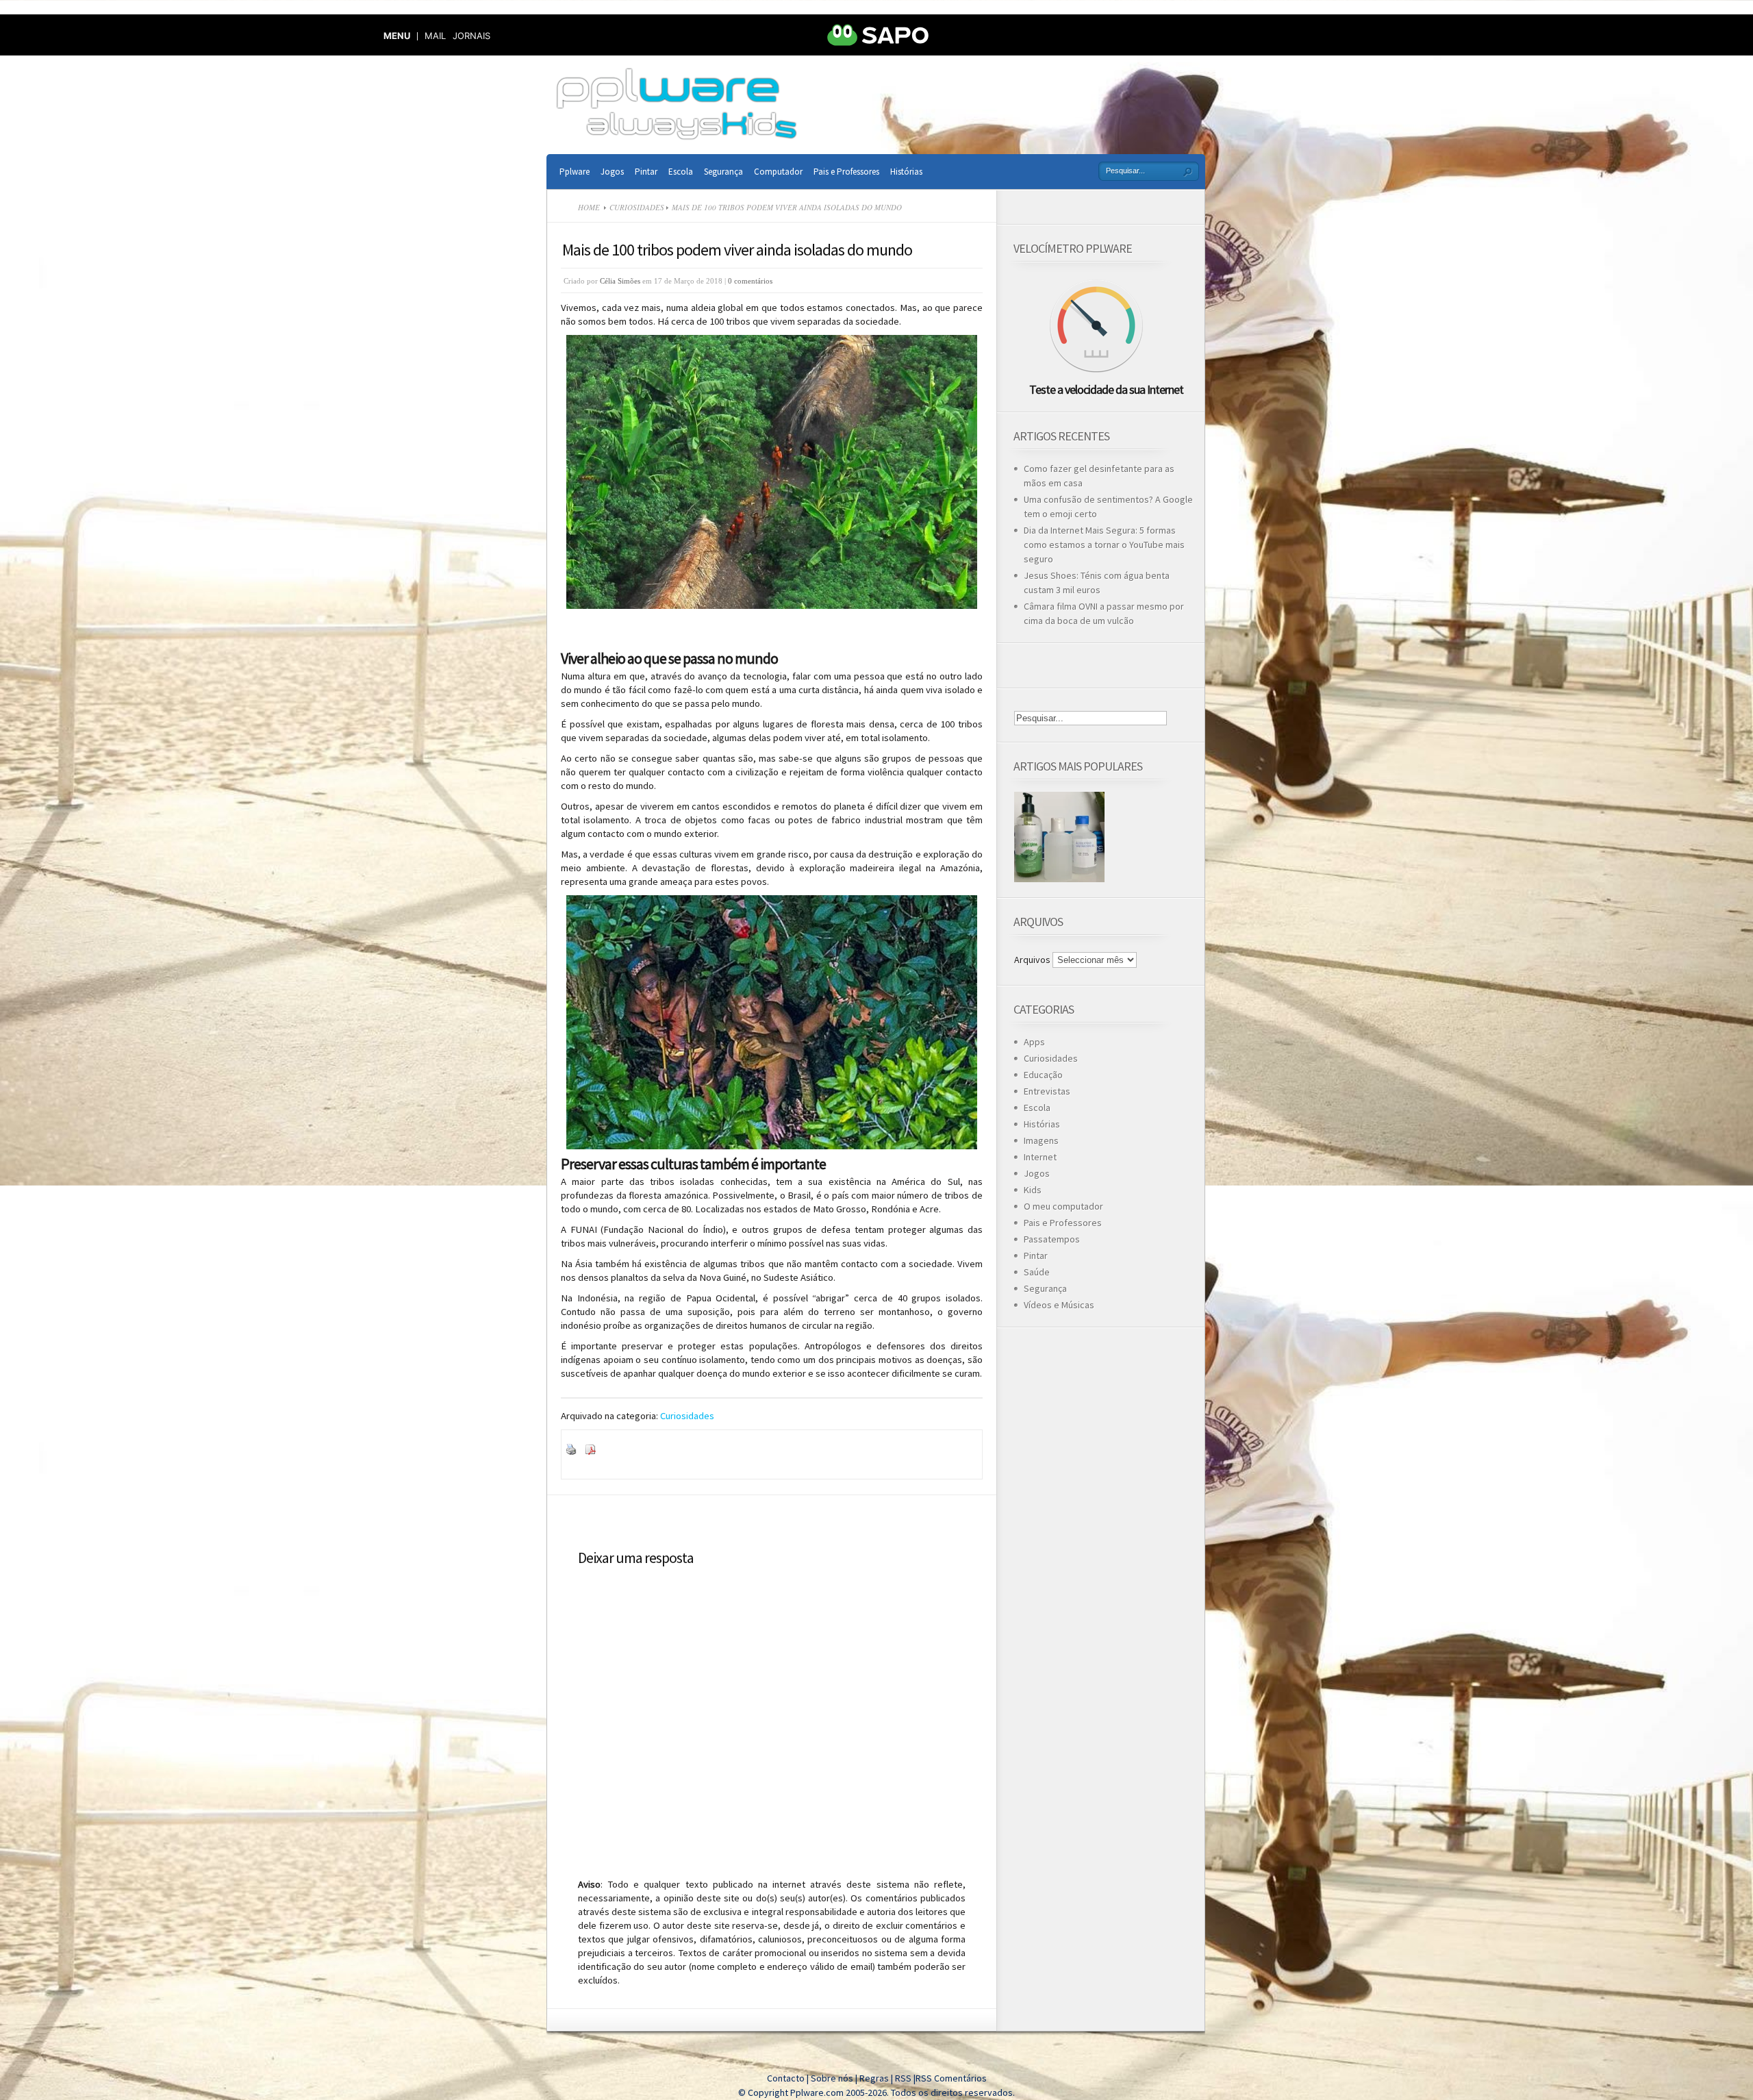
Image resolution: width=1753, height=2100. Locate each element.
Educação (1043, 1075)
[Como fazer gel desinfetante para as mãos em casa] (1059, 837)
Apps (1034, 1042)
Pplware (575, 172)
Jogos (612, 172)
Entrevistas (1047, 1091)
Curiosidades (637, 207)
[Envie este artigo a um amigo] (607, 1451)
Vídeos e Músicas (1059, 1305)
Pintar (646, 172)
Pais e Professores (846, 172)
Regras (875, 2078)
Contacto (786, 2078)
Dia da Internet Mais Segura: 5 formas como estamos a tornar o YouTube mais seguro (1104, 545)
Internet (1040, 1157)
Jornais (471, 36)
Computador (778, 172)
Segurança (723, 172)
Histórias (906, 172)
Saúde (1037, 1272)
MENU (397, 36)
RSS (903, 2078)
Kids (1033, 1190)
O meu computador (1063, 1206)
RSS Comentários (951, 2078)
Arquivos (1032, 960)
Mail (435, 36)
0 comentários (750, 281)
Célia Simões (620, 281)
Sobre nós (832, 2078)
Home (589, 207)
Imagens (1041, 1140)
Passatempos (1052, 1239)
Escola (681, 172)
